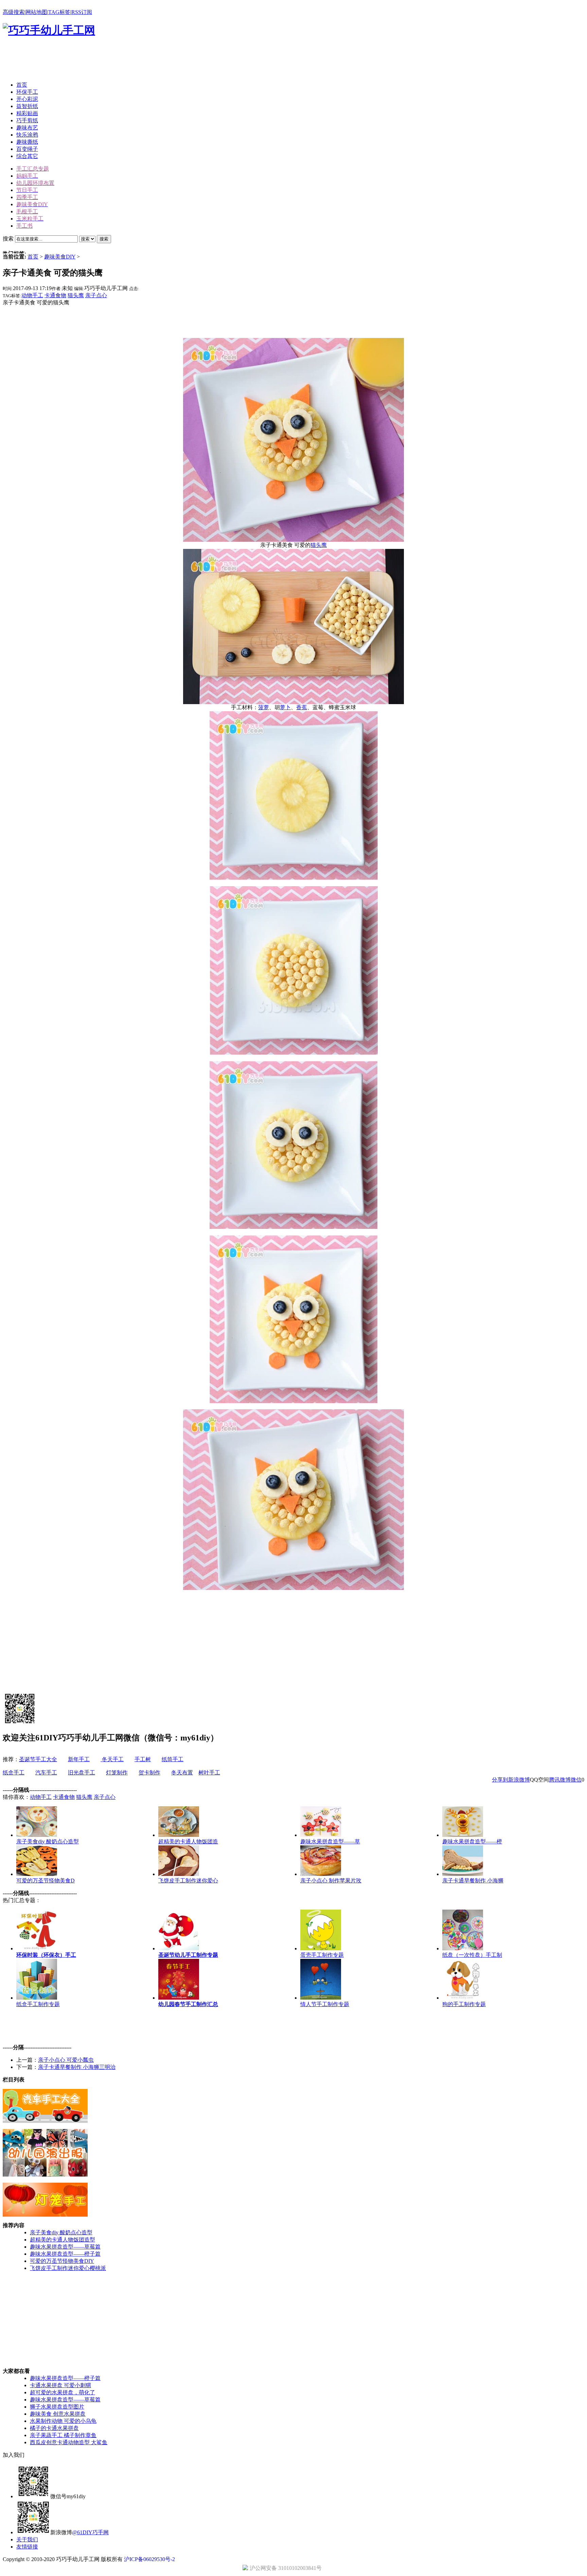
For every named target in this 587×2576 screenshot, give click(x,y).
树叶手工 (209, 1773)
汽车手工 (46, 1773)
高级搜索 (14, 12)
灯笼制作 (117, 1773)
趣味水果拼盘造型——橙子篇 (65, 2254)
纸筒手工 (173, 1759)
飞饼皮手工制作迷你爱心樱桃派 (68, 2268)
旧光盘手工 (82, 1773)
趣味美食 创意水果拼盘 (58, 2414)
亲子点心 (96, 295)
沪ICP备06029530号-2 (149, 2559)
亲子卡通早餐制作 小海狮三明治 (77, 2067)
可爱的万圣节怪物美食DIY (62, 2261)
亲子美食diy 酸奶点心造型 (61, 2232)
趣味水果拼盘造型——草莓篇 (65, 2247)
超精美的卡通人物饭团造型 (63, 2240)
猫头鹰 (76, 295)
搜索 (104, 239)
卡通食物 (55, 295)
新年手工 (79, 1759)
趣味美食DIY (60, 257)
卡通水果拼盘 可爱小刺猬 (60, 2385)
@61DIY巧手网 (90, 2532)
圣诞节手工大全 (38, 1759)
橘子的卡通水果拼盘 (54, 2428)
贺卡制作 (149, 1773)
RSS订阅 (82, 12)
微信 (576, 1780)
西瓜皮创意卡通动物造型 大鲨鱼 (69, 2442)
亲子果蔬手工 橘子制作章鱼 (63, 2435)
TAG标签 (59, 12)
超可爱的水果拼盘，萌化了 (63, 2392)
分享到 (500, 1780)
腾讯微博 (560, 1780)
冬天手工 (112, 1759)
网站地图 (36, 12)
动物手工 (32, 295)
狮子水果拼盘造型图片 (57, 2407)
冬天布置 (182, 1773)
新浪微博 (519, 1780)
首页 (33, 257)
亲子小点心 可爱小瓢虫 (66, 2060)
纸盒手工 (14, 1773)
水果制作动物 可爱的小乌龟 (63, 2421)
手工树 (143, 1759)
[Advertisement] (126, 61)
